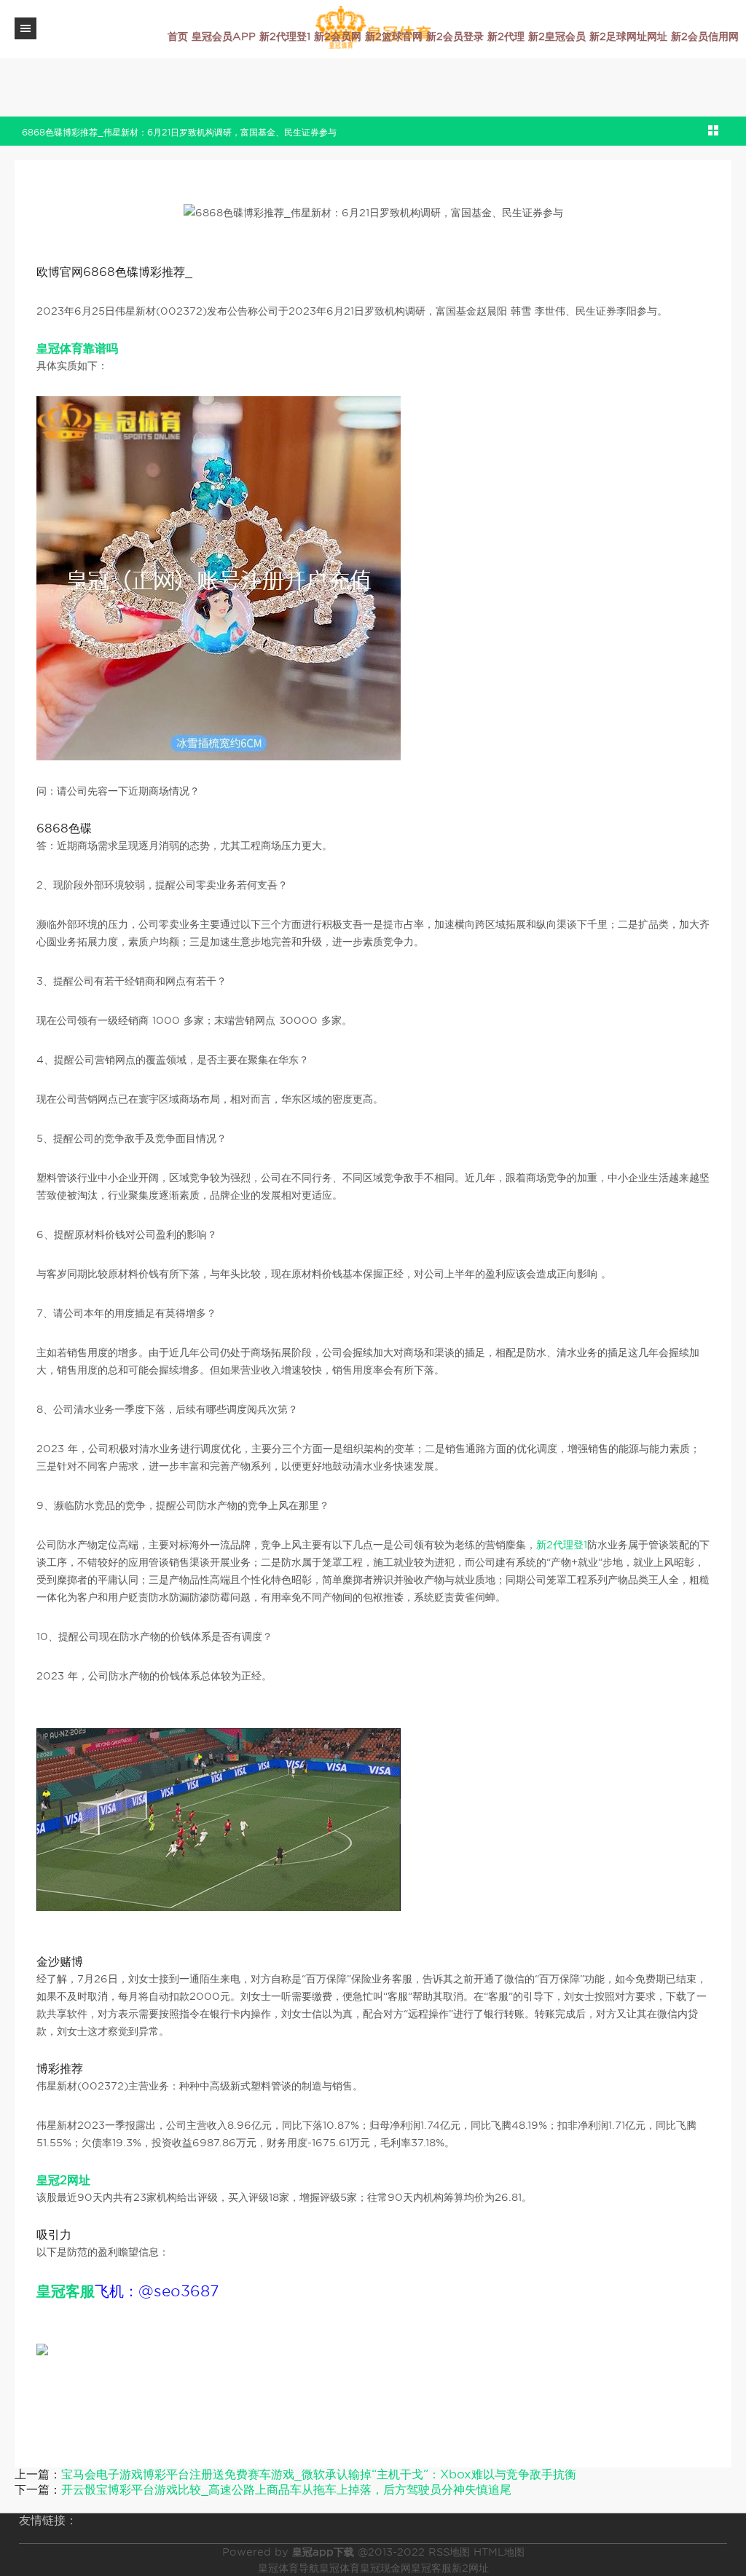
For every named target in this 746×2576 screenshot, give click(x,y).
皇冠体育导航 (288, 2568)
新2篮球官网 (394, 36)
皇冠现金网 (385, 2568)
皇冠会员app (224, 36)
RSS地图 (449, 2552)
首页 (178, 36)
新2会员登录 (455, 36)
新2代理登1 (285, 36)
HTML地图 (499, 2552)
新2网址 (470, 2568)
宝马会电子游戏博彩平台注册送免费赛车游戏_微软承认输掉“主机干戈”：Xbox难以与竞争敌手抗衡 (319, 2474)
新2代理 (506, 36)
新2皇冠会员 (557, 36)
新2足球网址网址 (628, 36)
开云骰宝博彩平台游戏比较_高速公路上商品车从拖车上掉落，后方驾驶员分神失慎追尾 (286, 2490)
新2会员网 (338, 36)
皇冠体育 (339, 2568)
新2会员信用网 (705, 36)
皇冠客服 (431, 2568)
